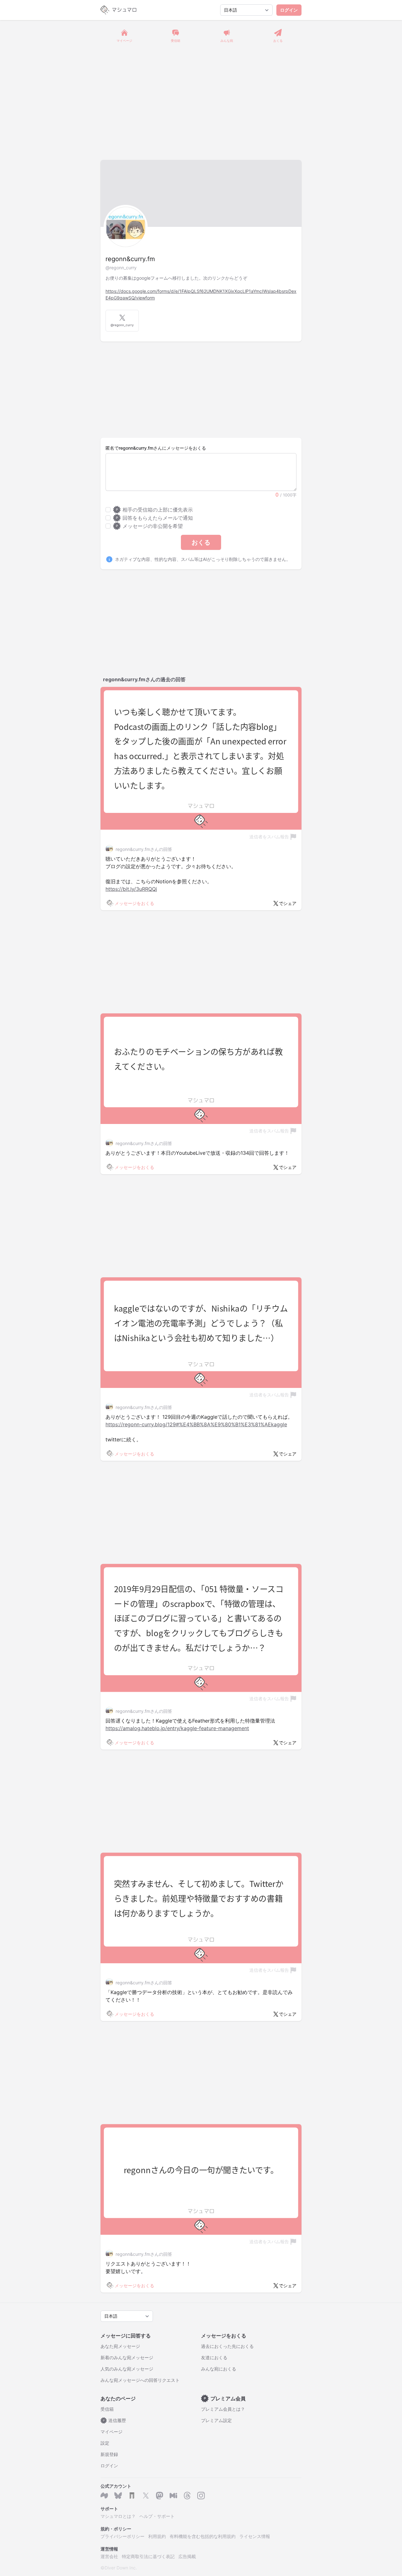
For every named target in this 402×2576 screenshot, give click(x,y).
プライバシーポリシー (122, 2536)
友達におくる (214, 2357)
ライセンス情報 (255, 2536)
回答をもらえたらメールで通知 (154, 518)
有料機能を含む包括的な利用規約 (203, 2536)
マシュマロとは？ (118, 2516)
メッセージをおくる (134, 903)
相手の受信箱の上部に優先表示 (154, 510)
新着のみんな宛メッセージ (127, 2357)
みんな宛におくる (219, 2369)
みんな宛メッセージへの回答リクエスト (140, 2380)
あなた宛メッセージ (120, 2346)
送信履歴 (115, 2420)
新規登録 (109, 2454)
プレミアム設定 (216, 2420)
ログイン (289, 10)
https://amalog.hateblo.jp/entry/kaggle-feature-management (177, 1728)
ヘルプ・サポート (157, 2516)
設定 (105, 2443)
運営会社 (109, 2556)
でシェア (288, 903)
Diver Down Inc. (121, 2568)
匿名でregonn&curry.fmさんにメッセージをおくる (156, 448)
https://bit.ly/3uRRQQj (131, 889)
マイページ (111, 2432)
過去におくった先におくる (227, 2346)
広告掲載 (187, 2556)
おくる (201, 542)
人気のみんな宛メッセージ (127, 2369)
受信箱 (107, 2409)
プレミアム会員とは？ (223, 2409)
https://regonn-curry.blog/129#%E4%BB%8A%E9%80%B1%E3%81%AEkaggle (196, 1424)
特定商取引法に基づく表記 (148, 2556)
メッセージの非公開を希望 (149, 526)
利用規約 (157, 2536)
